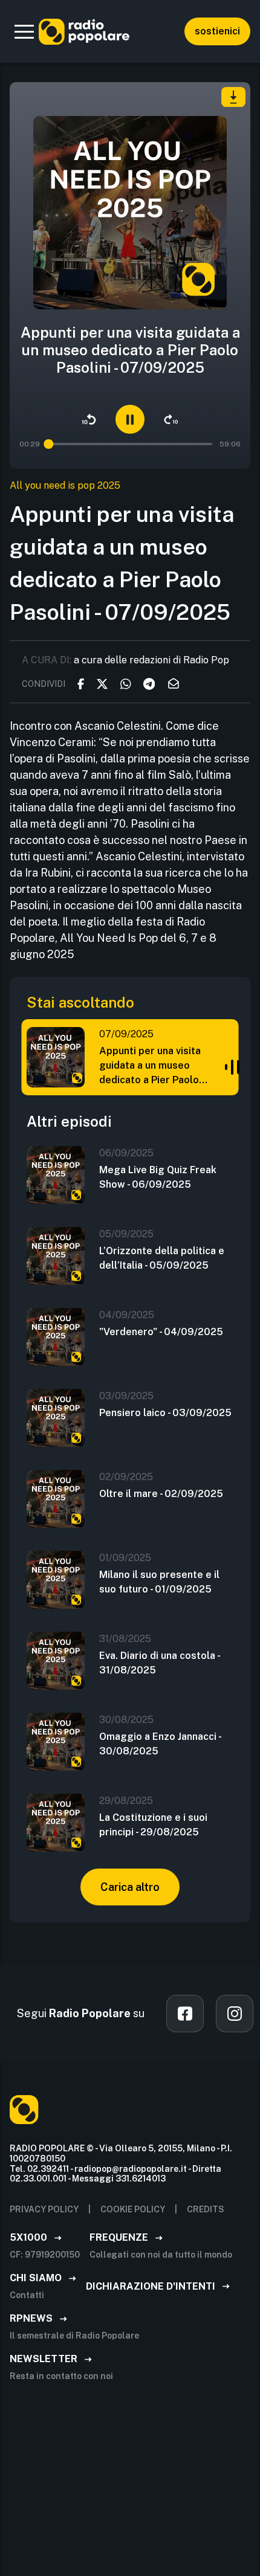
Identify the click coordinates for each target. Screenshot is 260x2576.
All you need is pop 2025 (65, 485)
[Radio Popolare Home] (84, 31)
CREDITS (206, 2209)
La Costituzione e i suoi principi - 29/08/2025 (153, 1825)
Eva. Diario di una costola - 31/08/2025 (159, 1663)
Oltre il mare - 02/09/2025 (161, 1494)
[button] (24, 31)
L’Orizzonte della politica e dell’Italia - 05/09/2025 (162, 1258)
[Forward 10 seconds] (171, 419)
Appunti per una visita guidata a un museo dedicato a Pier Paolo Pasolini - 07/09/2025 (150, 1066)
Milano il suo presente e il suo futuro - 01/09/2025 (159, 1582)
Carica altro (130, 1887)
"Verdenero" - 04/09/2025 (161, 1332)
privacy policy (44, 2209)
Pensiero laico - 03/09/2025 (165, 1413)
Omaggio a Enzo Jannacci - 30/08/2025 (160, 1744)
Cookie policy (133, 2209)
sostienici (217, 31)
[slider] (49, 444)
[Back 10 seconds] (89, 419)
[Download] (233, 97)
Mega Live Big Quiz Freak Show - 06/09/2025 (158, 1177)
